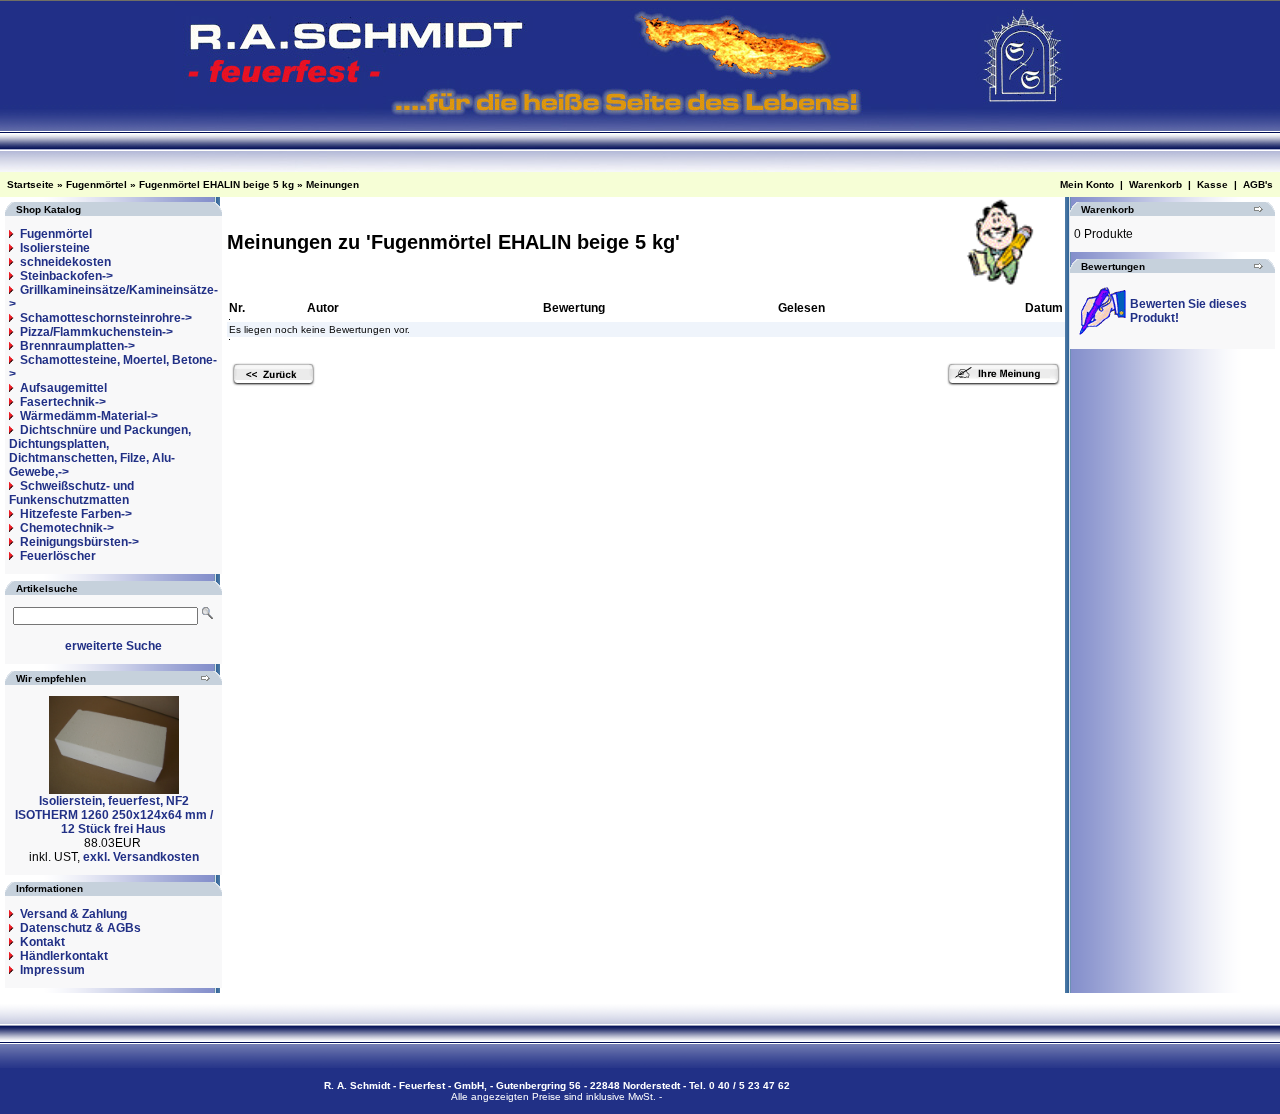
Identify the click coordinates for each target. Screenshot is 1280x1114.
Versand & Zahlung (73, 914)
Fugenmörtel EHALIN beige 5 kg (216, 184)
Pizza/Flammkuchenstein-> (96, 332)
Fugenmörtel (96, 184)
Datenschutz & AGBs (80, 928)
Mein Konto (1087, 184)
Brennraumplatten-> (77, 346)
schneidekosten (65, 262)
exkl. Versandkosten (141, 857)
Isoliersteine (55, 248)
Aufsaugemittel (63, 388)
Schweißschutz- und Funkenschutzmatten (71, 493)
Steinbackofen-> (66, 276)
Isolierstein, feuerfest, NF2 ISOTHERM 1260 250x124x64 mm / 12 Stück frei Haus (114, 815)
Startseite (30, 184)
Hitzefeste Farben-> (76, 514)
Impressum (52, 970)
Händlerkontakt (64, 956)
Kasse (1212, 184)
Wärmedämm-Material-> (89, 416)
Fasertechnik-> (63, 402)
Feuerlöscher (58, 556)
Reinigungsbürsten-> (79, 542)
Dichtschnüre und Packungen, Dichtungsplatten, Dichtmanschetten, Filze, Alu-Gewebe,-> (100, 451)
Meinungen (332, 184)
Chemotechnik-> (67, 528)
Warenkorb (1155, 184)
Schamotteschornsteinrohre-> (106, 318)
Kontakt (42, 942)
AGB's (1258, 184)
